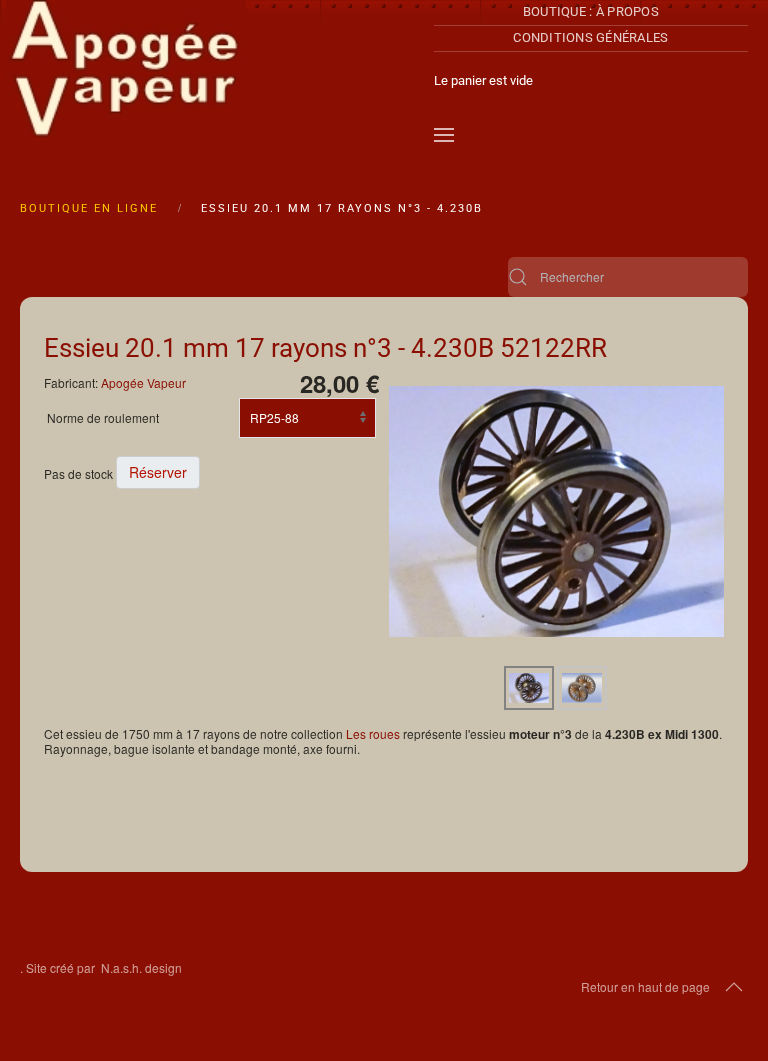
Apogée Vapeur (143, 382)
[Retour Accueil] (126, 80)
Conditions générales (590, 37)
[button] (444, 135)
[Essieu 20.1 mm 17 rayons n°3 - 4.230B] (556, 509)
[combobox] (628, 277)
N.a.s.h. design (141, 967)
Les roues (373, 733)
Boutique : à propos (591, 11)
